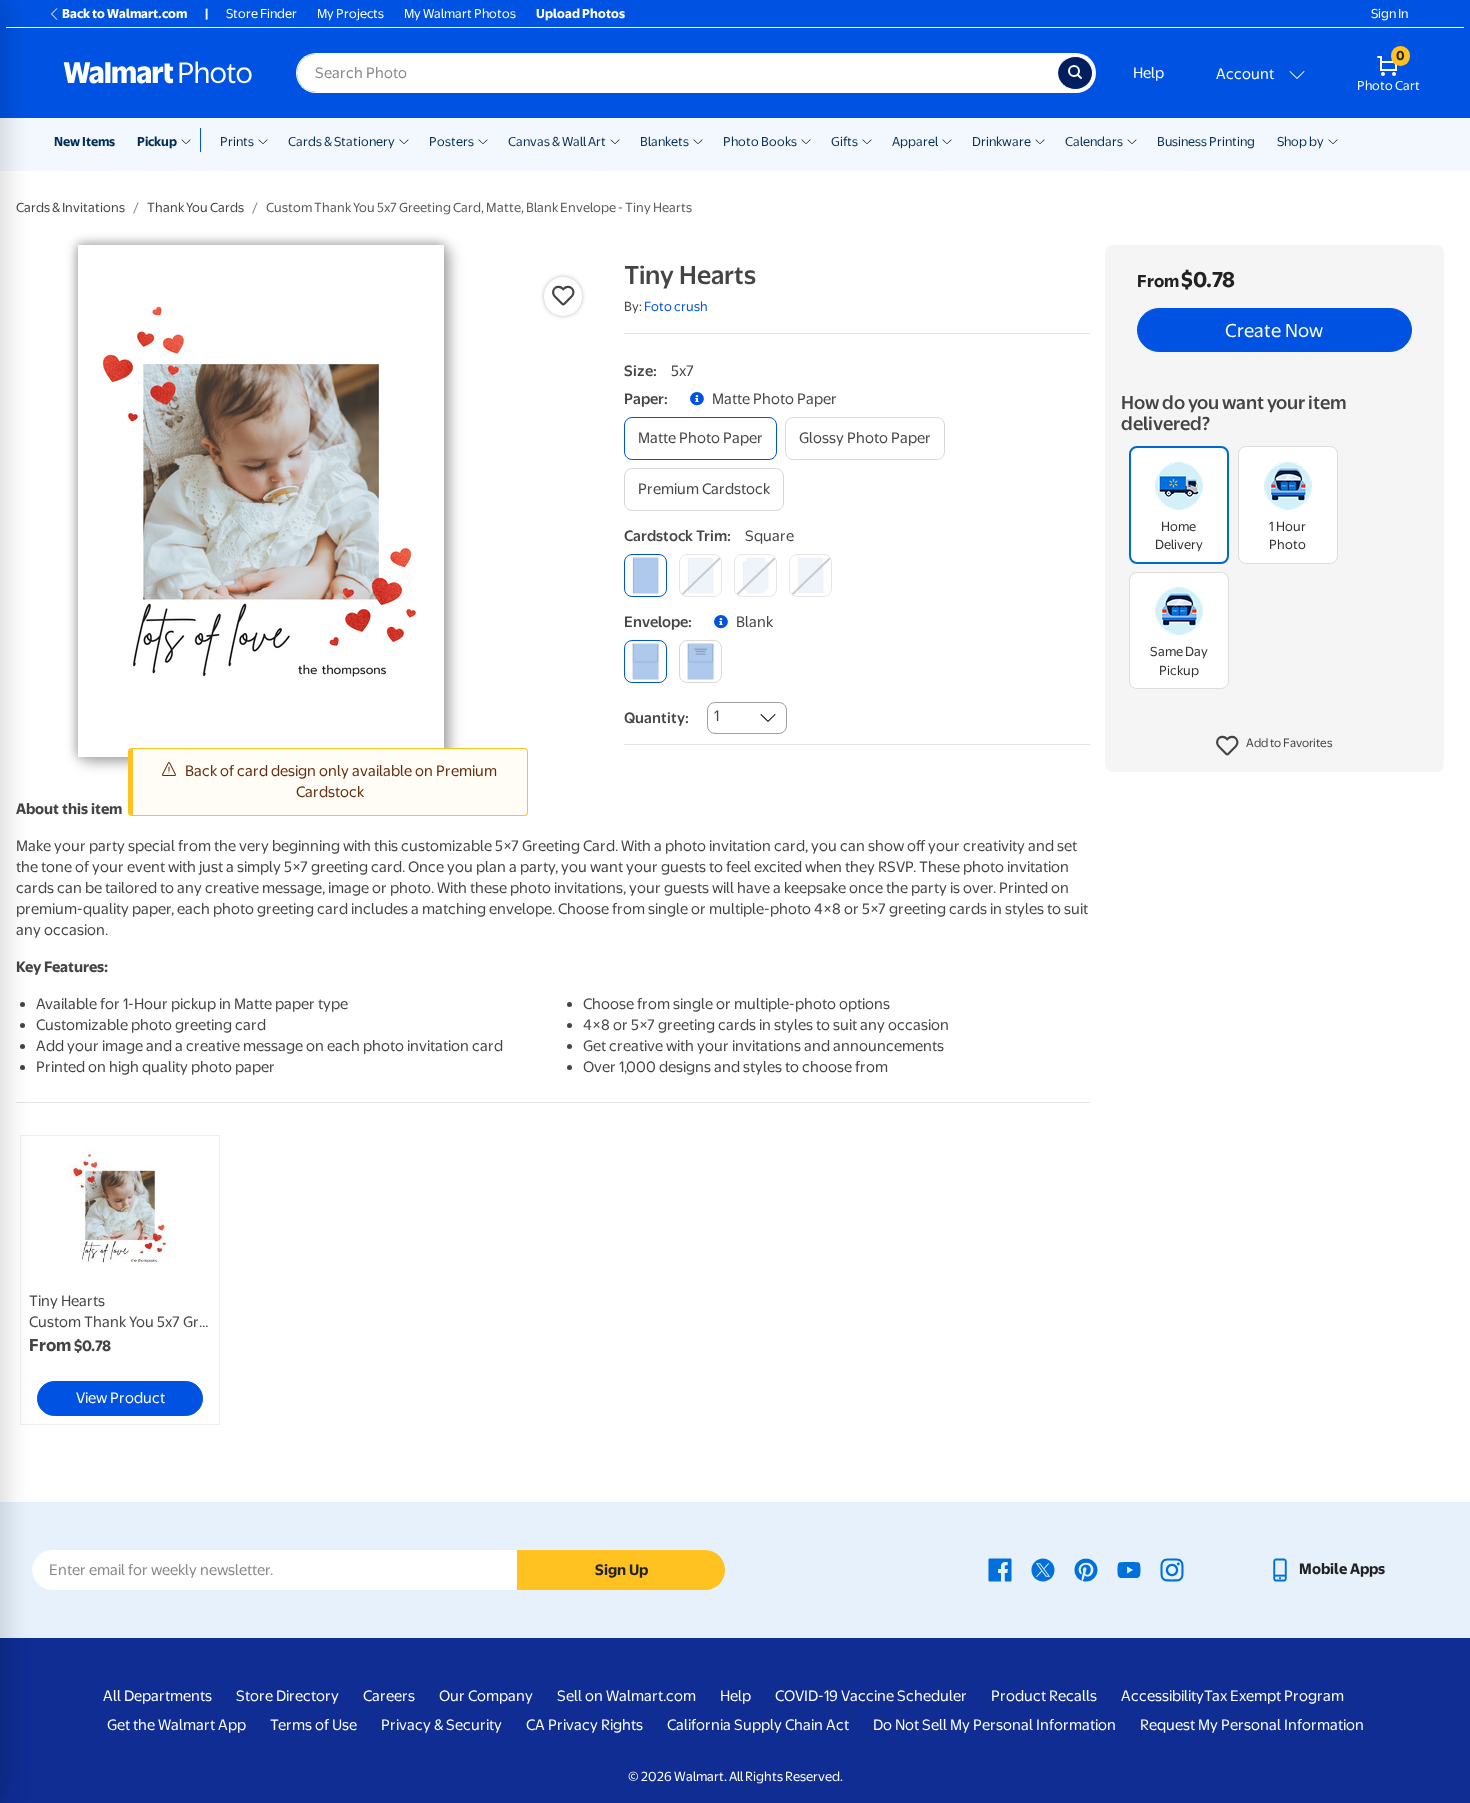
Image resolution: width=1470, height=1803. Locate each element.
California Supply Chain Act (758, 1725)
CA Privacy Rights (584, 1725)
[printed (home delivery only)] (700, 661)
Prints (237, 141)
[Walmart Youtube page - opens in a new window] (1129, 1569)
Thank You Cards (195, 207)
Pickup (157, 141)
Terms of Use (313, 1725)
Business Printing (1206, 141)
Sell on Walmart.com (626, 1696)
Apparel (915, 141)
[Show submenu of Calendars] (1132, 140)
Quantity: (656, 718)
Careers (389, 1696)
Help (1148, 73)
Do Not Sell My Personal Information (994, 1725)
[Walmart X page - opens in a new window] (1043, 1569)
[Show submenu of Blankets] (698, 140)
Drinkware (1001, 141)
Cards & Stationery (341, 141)
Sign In (1389, 13)
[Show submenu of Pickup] (190, 140)
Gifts (844, 141)
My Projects (350, 13)
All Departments (157, 1696)
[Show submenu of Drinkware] (1040, 140)
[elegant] (755, 575)
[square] (645, 575)
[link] (120, 1280)
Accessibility (1162, 1696)
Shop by (1300, 141)
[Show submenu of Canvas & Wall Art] (615, 140)
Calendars (1094, 141)
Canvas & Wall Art (557, 141)
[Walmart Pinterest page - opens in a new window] (1086, 1569)
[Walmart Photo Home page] (158, 73)
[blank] (645, 661)
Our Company (486, 1696)
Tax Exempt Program (1274, 1696)
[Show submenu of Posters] (483, 140)
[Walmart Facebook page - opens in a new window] (1000, 1569)
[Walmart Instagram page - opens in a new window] (1172, 1569)
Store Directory (287, 1696)
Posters (451, 141)
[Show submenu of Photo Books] (806, 140)
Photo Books (760, 141)
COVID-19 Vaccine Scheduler (871, 1696)
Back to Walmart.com (124, 13)
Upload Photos (580, 13)
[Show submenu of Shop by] (1333, 140)
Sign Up (621, 1570)
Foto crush (676, 306)
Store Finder (261, 13)
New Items (84, 141)
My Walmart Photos (460, 13)
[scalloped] (810, 575)
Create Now (1274, 330)
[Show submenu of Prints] (263, 140)
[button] (1274, 746)
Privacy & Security (441, 1725)
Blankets (664, 141)
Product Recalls (1044, 1696)
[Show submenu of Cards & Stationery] (404, 140)
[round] (700, 575)
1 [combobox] (716, 716)
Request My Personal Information (1252, 1725)
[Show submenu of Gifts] (867, 140)
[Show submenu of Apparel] (947, 140)
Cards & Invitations (70, 207)
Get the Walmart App (176, 1725)
